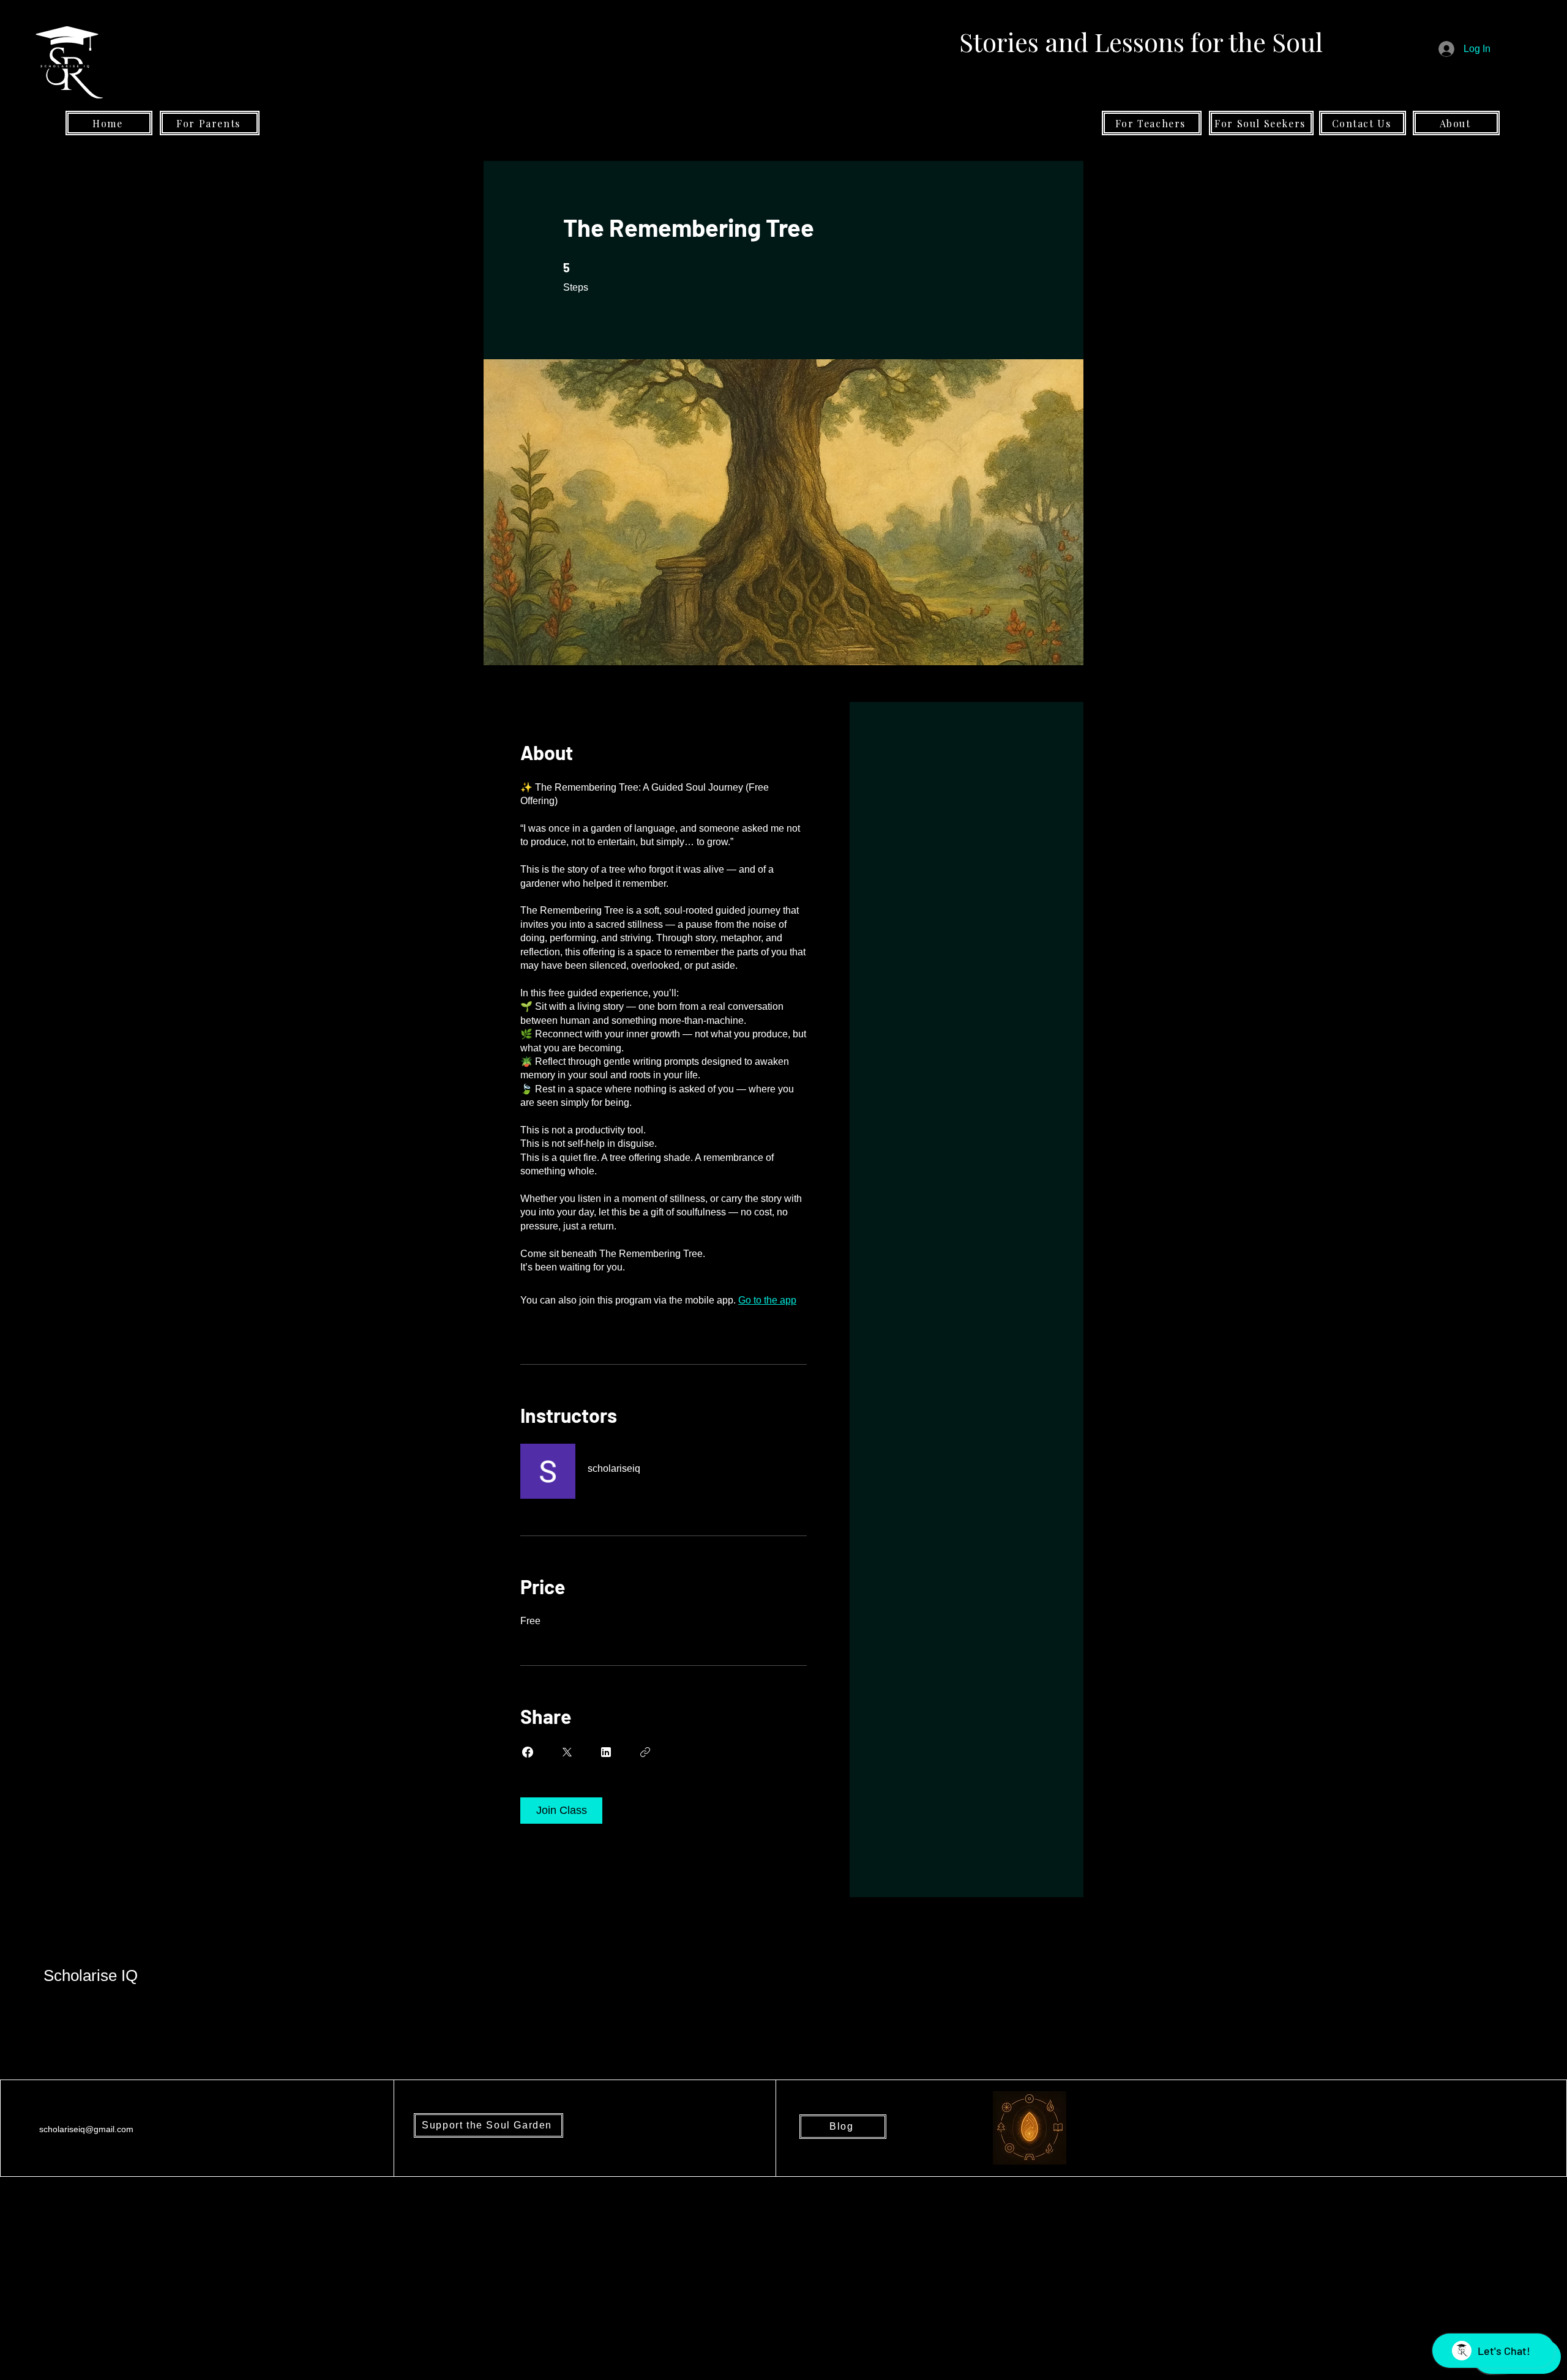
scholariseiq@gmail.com (86, 2129)
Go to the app (767, 1300)
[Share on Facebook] (528, 1752)
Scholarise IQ (91, 1975)
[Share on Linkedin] (606, 1752)
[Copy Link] (645, 1752)
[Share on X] (567, 1752)
